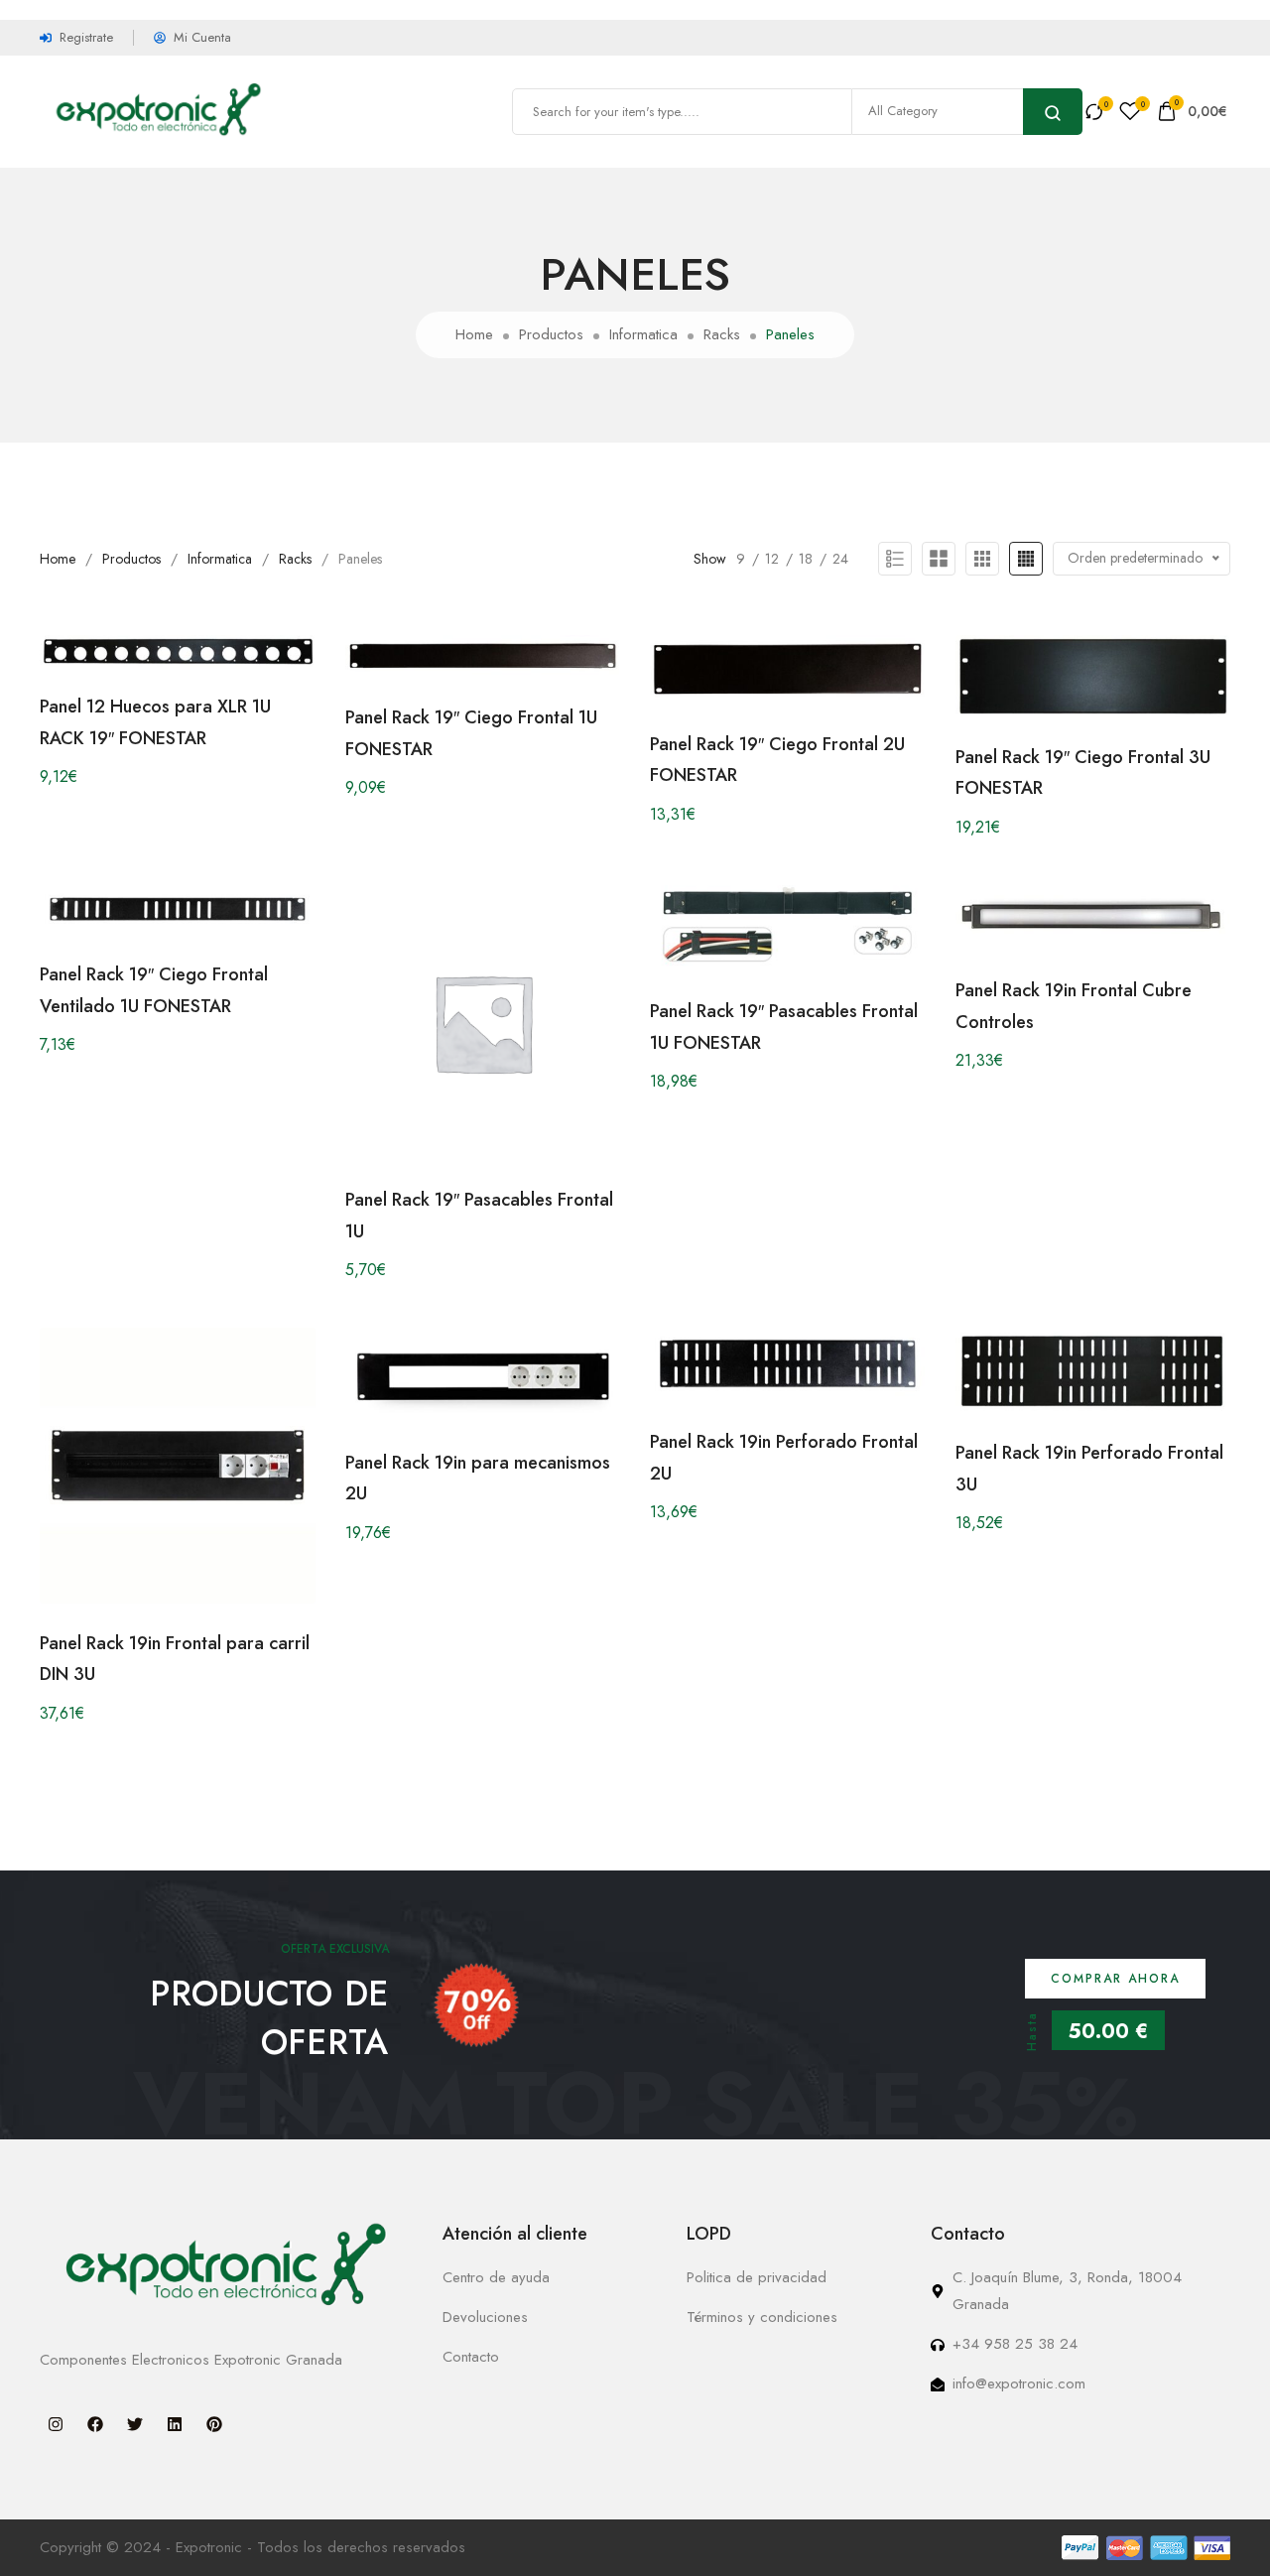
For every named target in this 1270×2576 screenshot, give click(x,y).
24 (840, 559)
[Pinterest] (214, 2424)
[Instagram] (56, 2424)
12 (772, 559)
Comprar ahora (1115, 1979)
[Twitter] (135, 2424)
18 (806, 559)
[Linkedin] (175, 2424)
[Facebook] (95, 2424)
